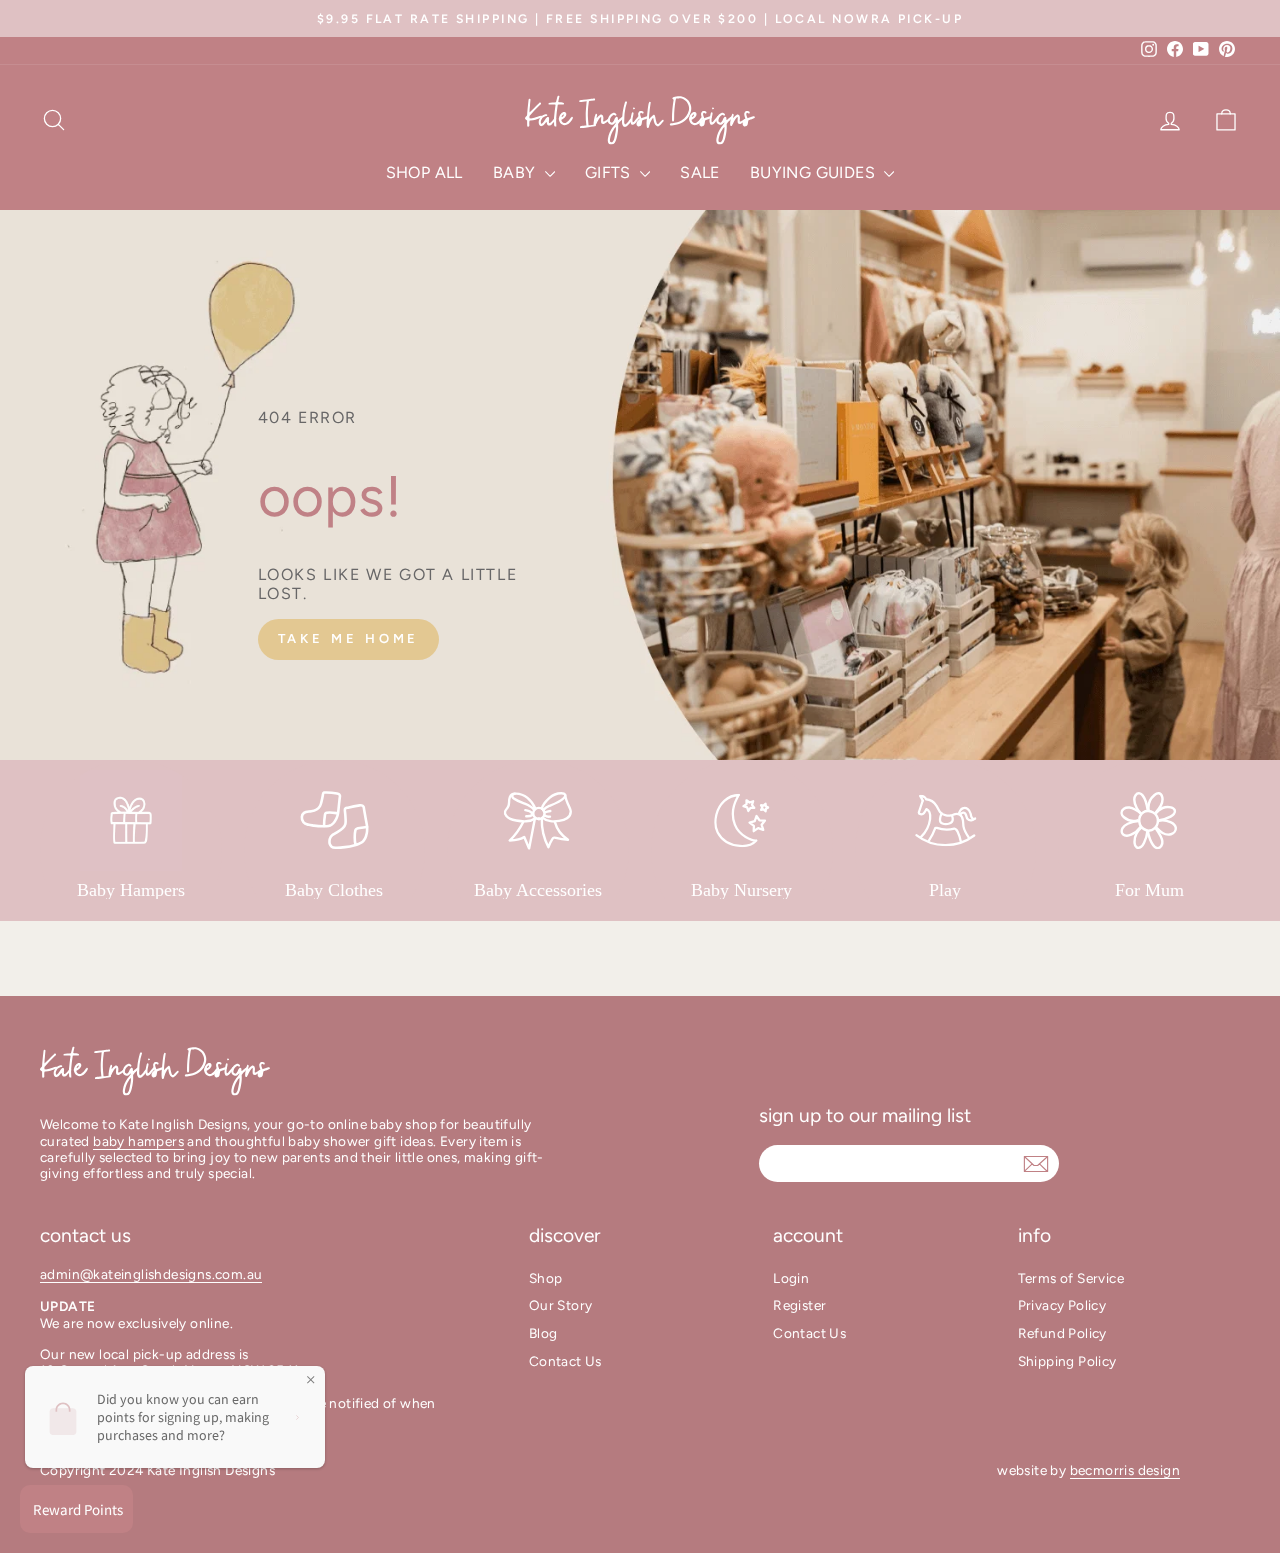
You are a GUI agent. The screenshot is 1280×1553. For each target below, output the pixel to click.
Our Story (561, 1305)
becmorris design (1125, 1470)
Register (799, 1305)
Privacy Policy (1062, 1305)
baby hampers (138, 1141)
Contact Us (565, 1361)
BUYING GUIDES (815, 172)
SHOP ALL (424, 172)
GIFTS (610, 172)
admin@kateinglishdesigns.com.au (151, 1274)
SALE (700, 172)
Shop (546, 1278)
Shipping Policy (1067, 1361)
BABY (516, 172)
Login (791, 1278)
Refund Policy (1062, 1333)
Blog (543, 1333)
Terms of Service (1071, 1278)
